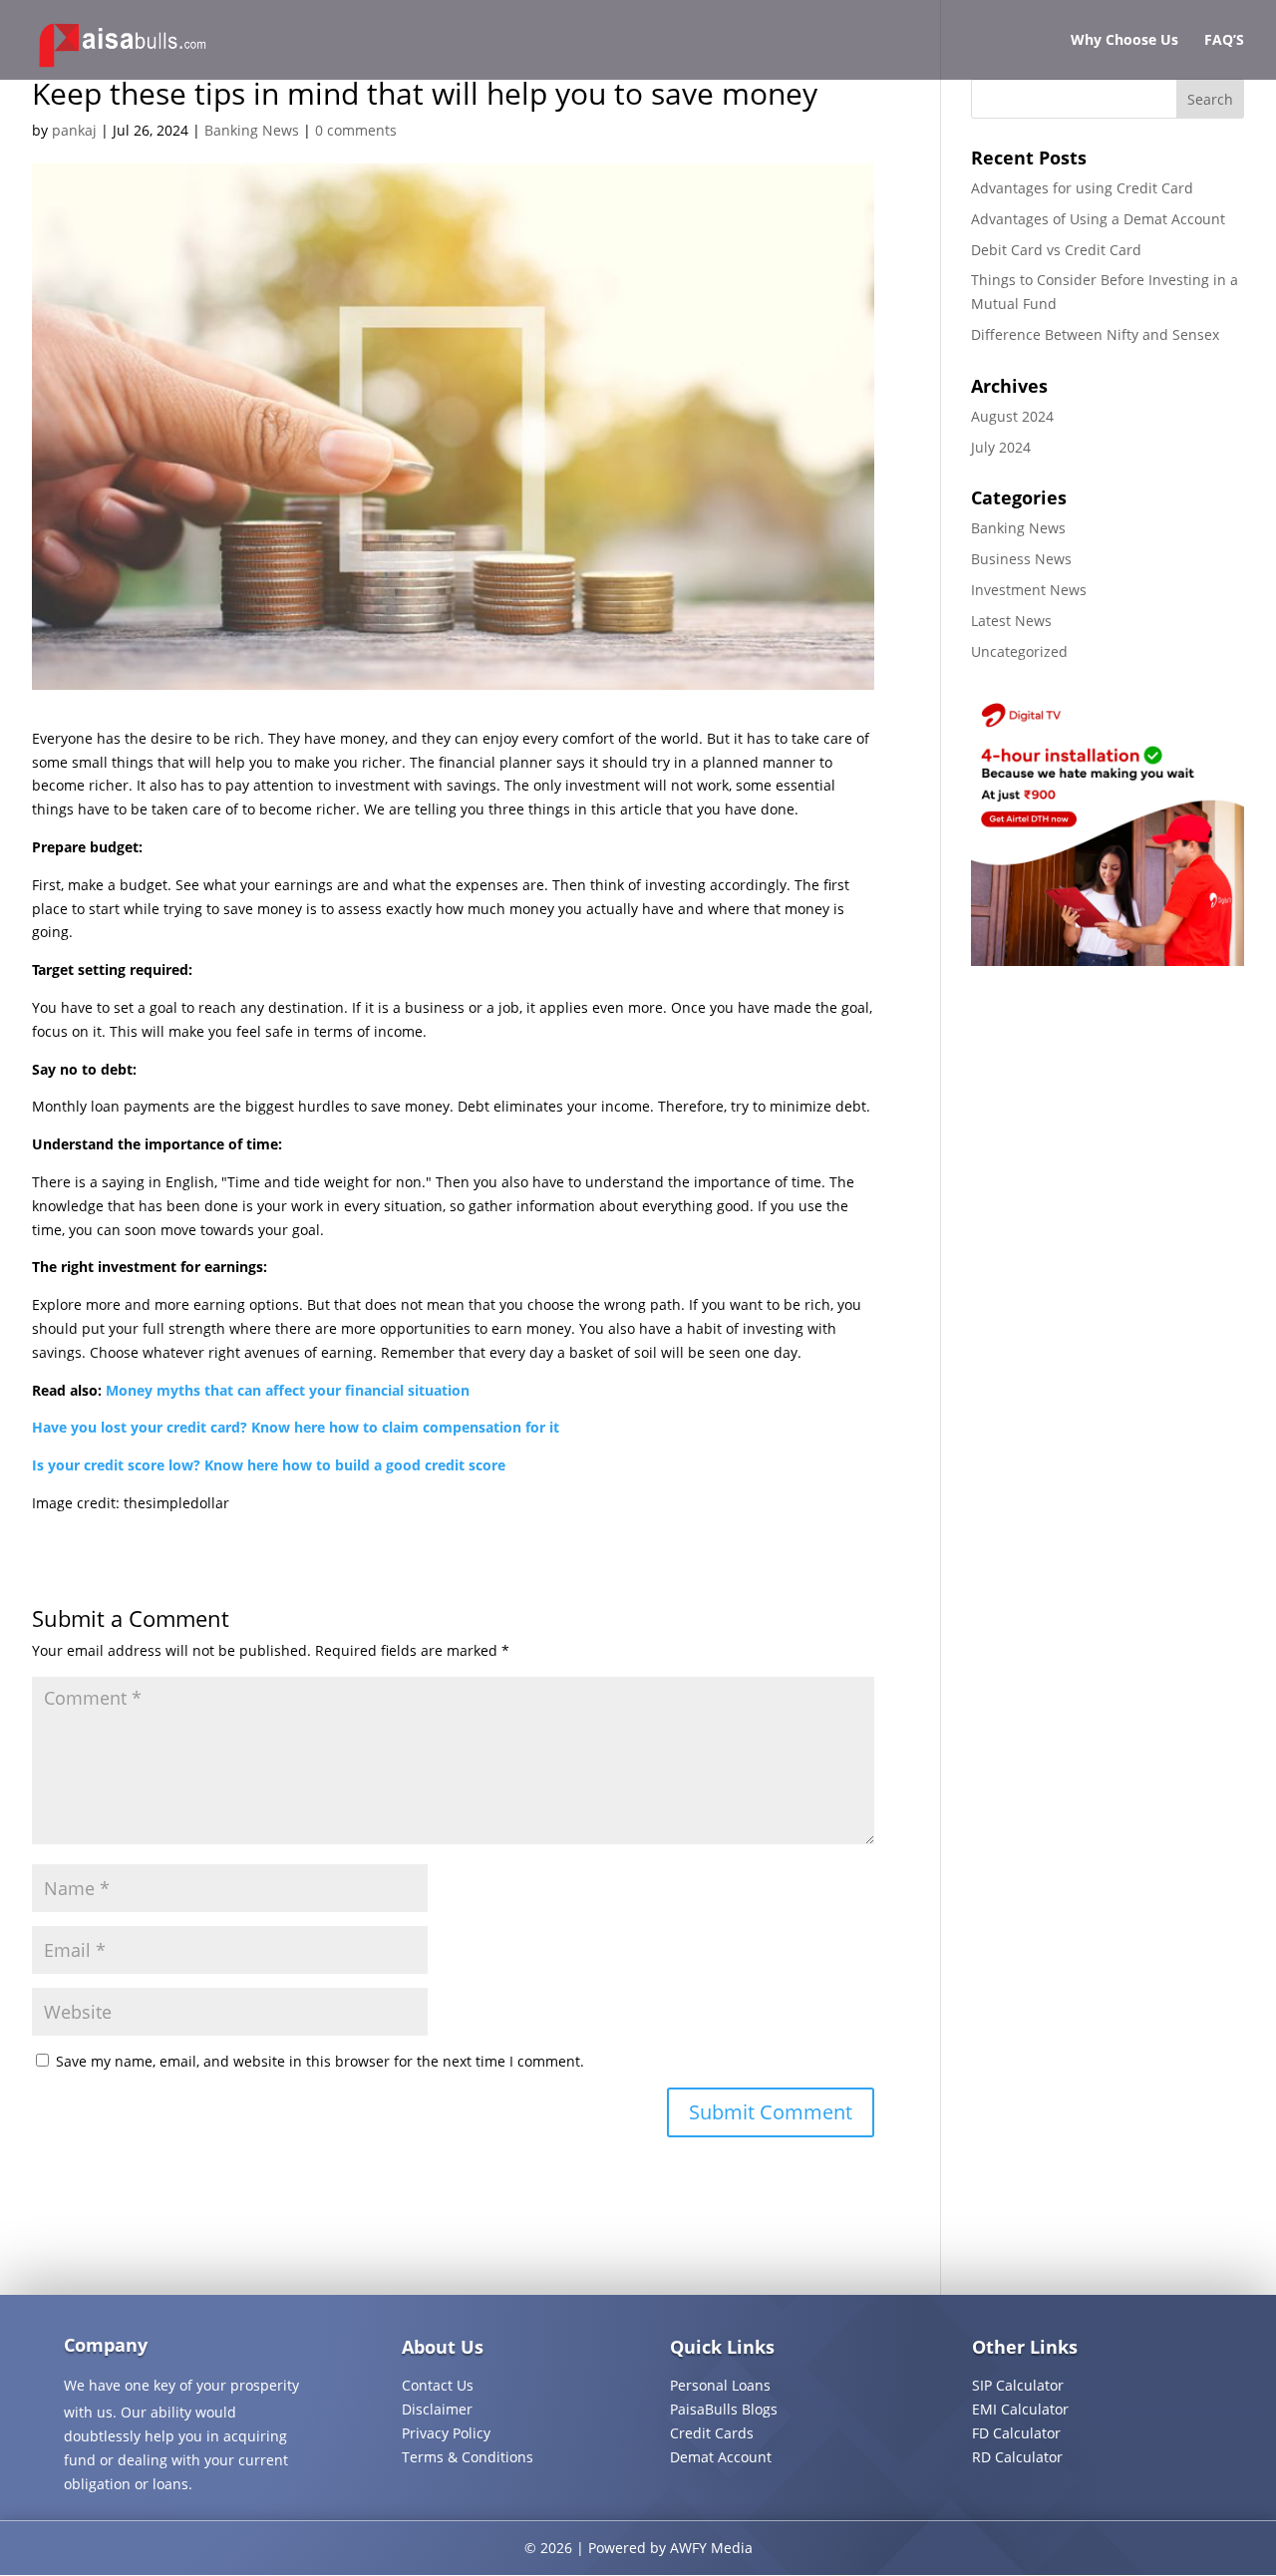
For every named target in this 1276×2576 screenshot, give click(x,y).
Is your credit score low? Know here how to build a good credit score (269, 1465)
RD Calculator (1017, 2457)
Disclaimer (437, 2409)
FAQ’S (1224, 41)
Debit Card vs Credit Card (1056, 250)
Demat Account (721, 2457)
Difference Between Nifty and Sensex (1095, 334)
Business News (1021, 559)
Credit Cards (712, 2433)
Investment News (1029, 590)
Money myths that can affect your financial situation (288, 1390)
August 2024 (1012, 416)
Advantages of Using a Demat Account (1098, 219)
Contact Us (438, 2385)
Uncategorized (1019, 651)
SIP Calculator (1018, 2385)
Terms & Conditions (468, 2457)
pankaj (74, 130)
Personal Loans (720, 2385)
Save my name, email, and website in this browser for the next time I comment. (320, 2061)
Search (1210, 99)
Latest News (1011, 621)
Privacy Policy (446, 2433)
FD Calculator (1016, 2433)
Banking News (252, 130)
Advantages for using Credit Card (1082, 188)
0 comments (356, 130)
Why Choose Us (1124, 41)
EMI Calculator (1020, 2409)
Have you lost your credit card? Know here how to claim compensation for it (296, 1427)
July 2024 (1001, 447)
